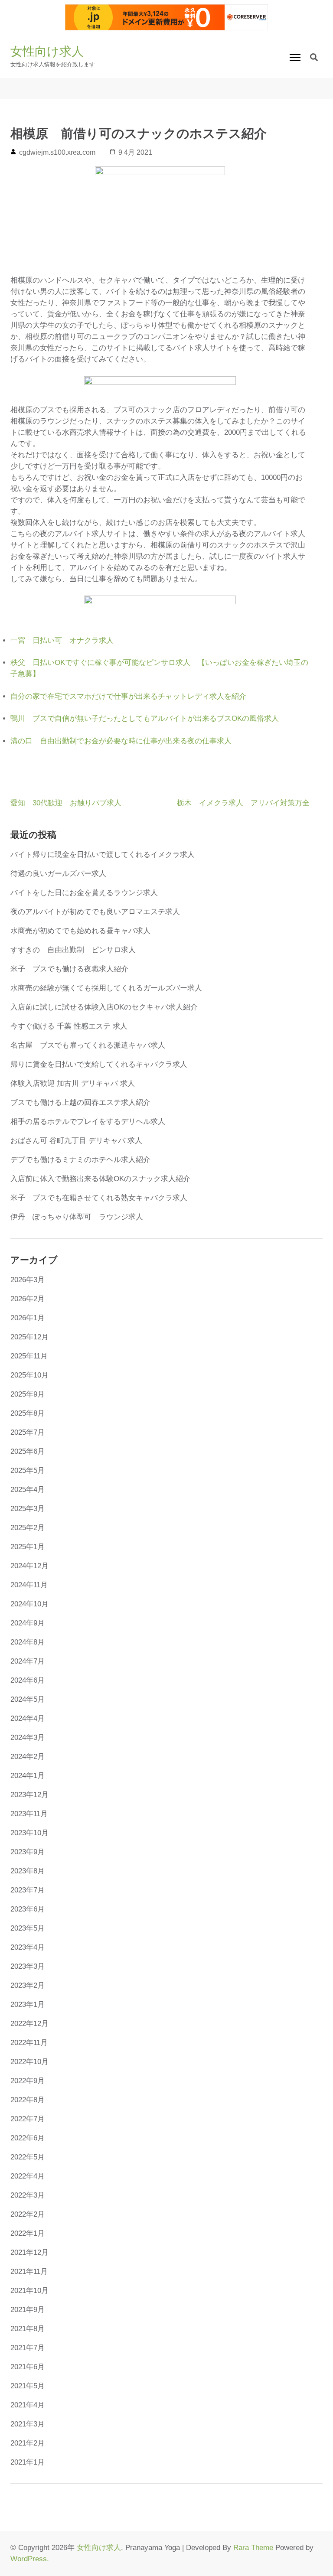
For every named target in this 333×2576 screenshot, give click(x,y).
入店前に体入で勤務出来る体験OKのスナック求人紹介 (100, 1179)
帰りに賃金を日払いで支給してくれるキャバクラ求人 (99, 1064)
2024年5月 (28, 1699)
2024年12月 (29, 1566)
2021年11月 (29, 2272)
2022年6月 (28, 2138)
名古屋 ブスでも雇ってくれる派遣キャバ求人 (88, 1045)
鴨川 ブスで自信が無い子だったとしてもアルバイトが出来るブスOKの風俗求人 (145, 718)
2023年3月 (28, 1966)
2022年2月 (28, 2214)
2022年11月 (29, 2043)
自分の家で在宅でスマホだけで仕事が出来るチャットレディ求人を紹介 (128, 696)
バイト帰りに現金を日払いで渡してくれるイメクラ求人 (103, 855)
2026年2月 (28, 1299)
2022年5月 (28, 2157)
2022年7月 (28, 2119)
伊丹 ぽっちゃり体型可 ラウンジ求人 (77, 1217)
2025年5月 (28, 1470)
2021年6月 (28, 2367)
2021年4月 (28, 2405)
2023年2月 (28, 1985)
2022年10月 (29, 2062)
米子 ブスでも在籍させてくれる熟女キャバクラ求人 (99, 1198)
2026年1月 (28, 1318)
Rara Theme (253, 2548)
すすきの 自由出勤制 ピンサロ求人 (73, 950)
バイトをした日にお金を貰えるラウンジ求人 (84, 893)
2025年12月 (29, 1337)
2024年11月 (29, 1585)
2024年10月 (29, 1604)
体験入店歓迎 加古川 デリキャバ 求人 (73, 1083)
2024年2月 (28, 1757)
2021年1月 (28, 2462)
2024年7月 (28, 1661)
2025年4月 (28, 1490)
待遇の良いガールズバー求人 (58, 874)
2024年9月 (28, 1623)
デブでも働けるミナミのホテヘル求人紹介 (80, 1160)
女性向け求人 (47, 51)
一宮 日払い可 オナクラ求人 (62, 640)
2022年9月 (28, 2081)
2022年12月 (29, 2024)
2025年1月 (28, 1547)
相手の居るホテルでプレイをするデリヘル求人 (88, 1122)
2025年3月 (28, 1509)
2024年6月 (28, 1680)
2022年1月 (28, 2233)
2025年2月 (28, 1528)
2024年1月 (28, 1776)
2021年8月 (28, 2329)
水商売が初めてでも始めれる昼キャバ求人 (80, 931)
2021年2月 (28, 2443)
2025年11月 (29, 1356)
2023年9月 (28, 1852)
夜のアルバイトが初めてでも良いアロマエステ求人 (95, 912)
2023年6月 (28, 1909)
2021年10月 (29, 2291)
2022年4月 (28, 2176)
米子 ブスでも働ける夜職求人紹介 (69, 969)
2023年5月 (28, 1928)
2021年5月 (28, 2386)
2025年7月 (28, 1432)
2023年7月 (28, 1890)
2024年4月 (28, 1718)
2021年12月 (29, 2252)
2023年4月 (28, 1947)
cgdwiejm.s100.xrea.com (57, 152)
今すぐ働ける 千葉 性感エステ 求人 (69, 1026)
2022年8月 (28, 2100)
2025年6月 (28, 1451)
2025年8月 (28, 1413)
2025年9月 (28, 1394)
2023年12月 (29, 1795)
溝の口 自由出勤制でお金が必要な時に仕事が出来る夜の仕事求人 (121, 741)
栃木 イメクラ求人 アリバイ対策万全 (243, 803)
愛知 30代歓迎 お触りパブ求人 (66, 803)
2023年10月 (29, 1833)
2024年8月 (28, 1642)
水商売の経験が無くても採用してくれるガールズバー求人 (106, 988)
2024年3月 (28, 1737)
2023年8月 (28, 1871)
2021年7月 (28, 2348)
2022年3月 (28, 2195)
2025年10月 (29, 1375)
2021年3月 (28, 2424)
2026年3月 (28, 1280)
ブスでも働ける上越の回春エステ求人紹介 (80, 1102)
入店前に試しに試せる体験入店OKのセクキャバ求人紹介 (104, 1007)
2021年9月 (28, 2310)
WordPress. (30, 2559)
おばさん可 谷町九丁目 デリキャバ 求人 (76, 1141)
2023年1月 (28, 2004)
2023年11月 (29, 1814)
